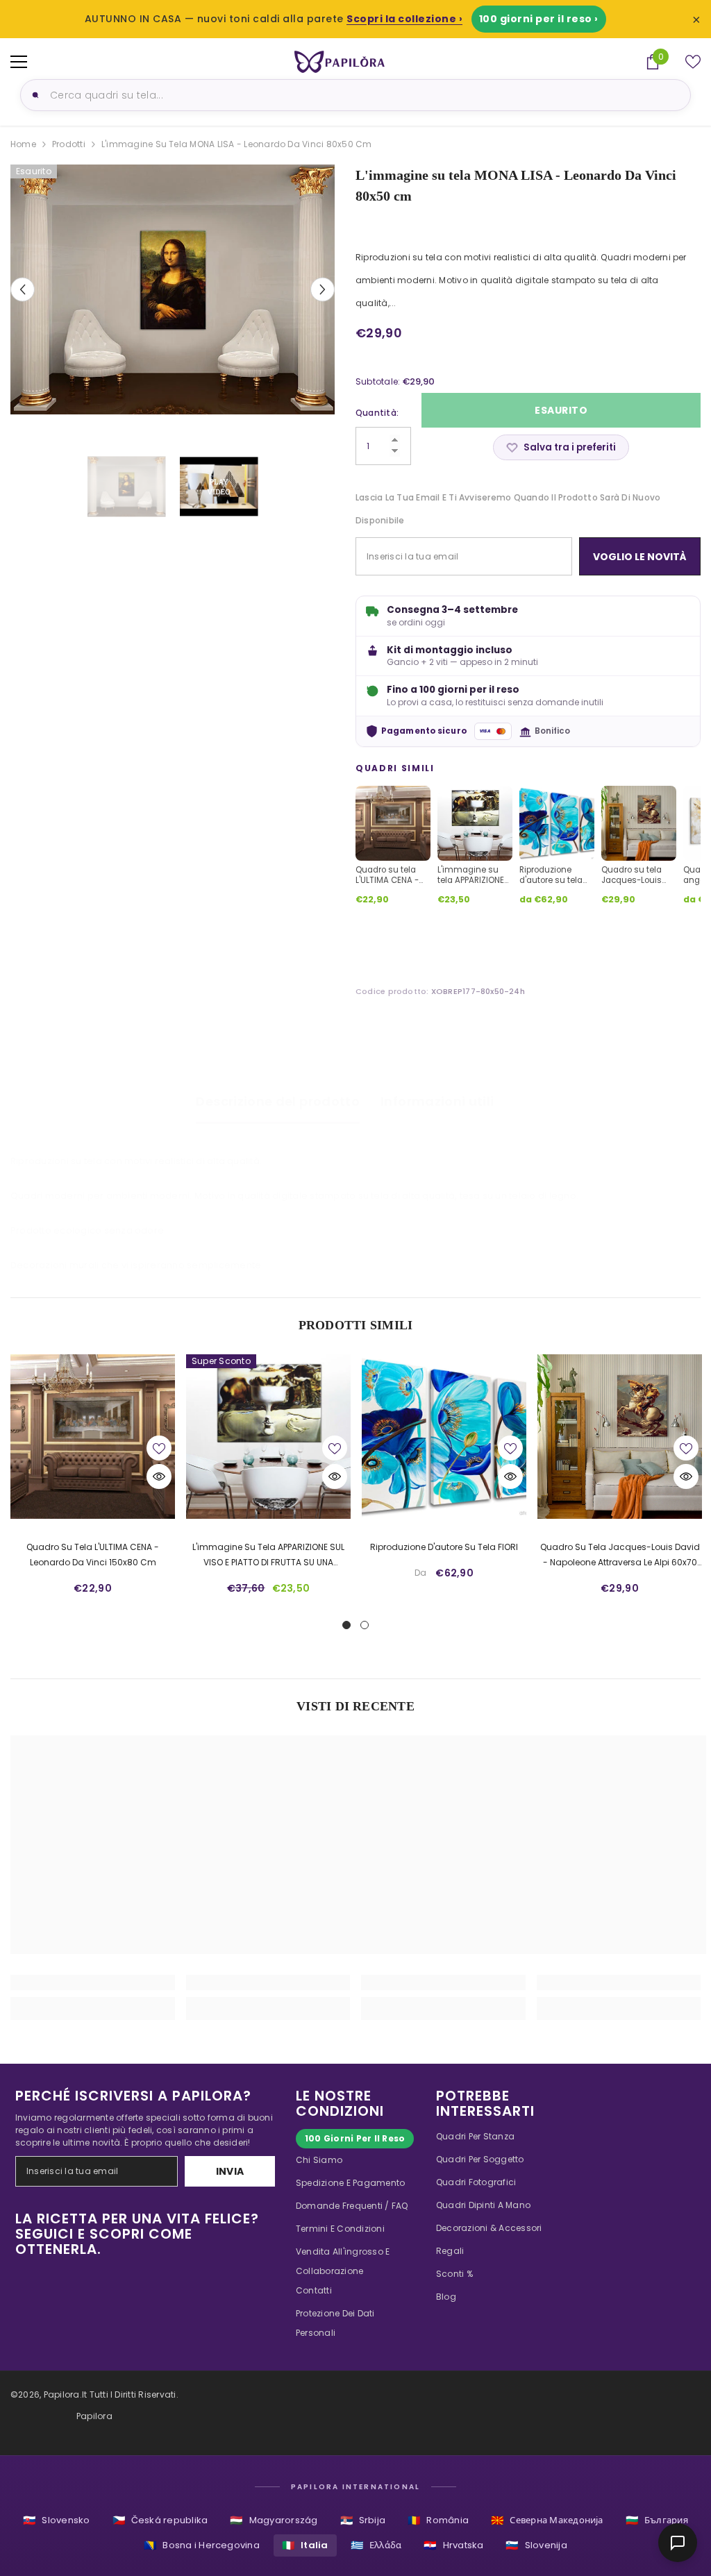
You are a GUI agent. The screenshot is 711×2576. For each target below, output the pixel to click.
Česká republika (160, 2520)
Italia (305, 2545)
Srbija (363, 2520)
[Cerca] (33, 95)
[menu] (19, 62)
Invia (230, 2171)
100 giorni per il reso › (539, 19)
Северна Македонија (547, 2520)
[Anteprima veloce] (159, 1476)
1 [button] (346, 1625)
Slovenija (536, 2545)
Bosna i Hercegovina (202, 2545)
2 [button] (365, 1625)
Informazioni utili (437, 1101)
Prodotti (69, 144)
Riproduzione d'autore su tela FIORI (444, 1547)
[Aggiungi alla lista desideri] (159, 1448)
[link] (93, 1982)
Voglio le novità (640, 557)
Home (23, 144)
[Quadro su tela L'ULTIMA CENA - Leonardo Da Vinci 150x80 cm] (93, 1437)
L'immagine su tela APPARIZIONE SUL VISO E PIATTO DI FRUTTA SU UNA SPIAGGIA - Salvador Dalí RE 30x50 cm (269, 1556)
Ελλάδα (376, 2545)
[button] (23, 289)
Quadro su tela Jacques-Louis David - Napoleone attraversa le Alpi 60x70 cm (620, 1556)
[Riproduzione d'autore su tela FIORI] (444, 1437)
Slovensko (56, 2520)
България (657, 2520)
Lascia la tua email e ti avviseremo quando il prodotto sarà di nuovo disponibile (508, 509)
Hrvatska (453, 2545)
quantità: (377, 413)
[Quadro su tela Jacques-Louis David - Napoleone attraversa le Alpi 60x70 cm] (620, 1437)
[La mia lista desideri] (693, 62)
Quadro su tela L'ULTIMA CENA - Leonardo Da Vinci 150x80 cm (93, 1555)
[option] (173, 289)
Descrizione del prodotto (278, 1101)
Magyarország (274, 2520)
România (438, 2520)
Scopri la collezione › (404, 19)
